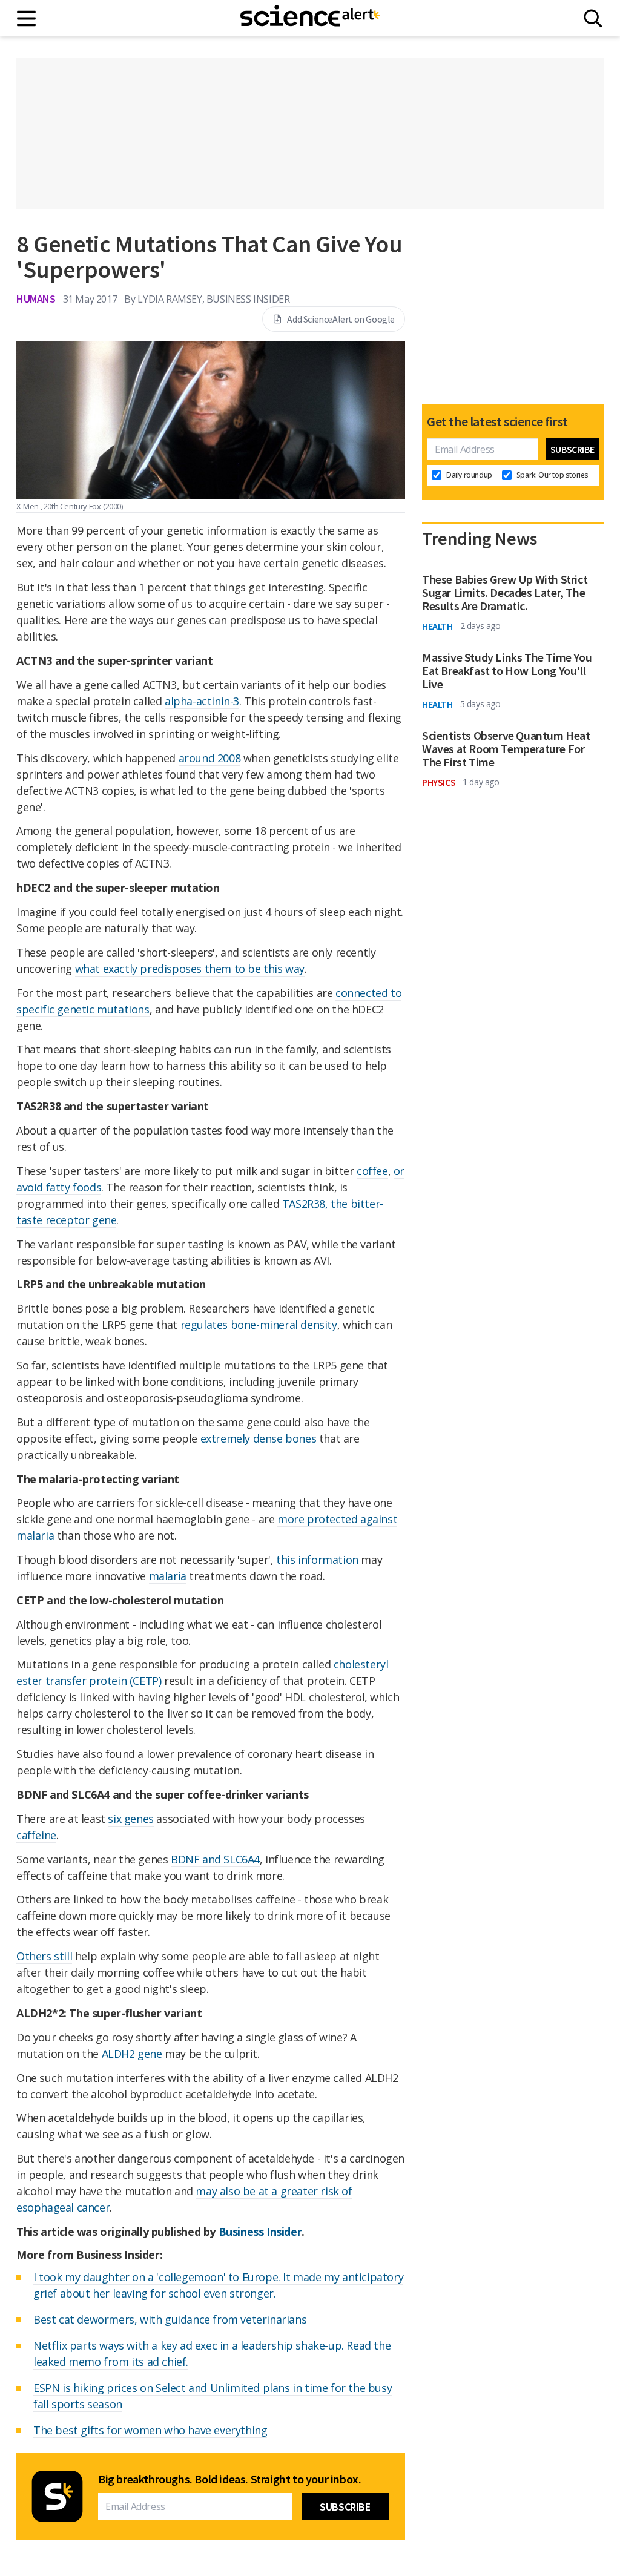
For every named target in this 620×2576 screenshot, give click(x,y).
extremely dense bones (259, 1438)
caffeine (36, 1835)
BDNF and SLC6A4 (215, 1859)
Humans (36, 299)
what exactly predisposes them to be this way (190, 969)
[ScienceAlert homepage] (310, 18)
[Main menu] (27, 18)
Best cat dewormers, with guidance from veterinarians (170, 2319)
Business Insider (260, 2232)
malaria (168, 1576)
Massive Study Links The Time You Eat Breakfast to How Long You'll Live (507, 671)
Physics (439, 782)
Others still (44, 1956)
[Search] (593, 18)
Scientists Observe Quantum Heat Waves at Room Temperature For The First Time (506, 749)
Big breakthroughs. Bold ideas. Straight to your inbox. (229, 2479)
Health (437, 626)
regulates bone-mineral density (259, 1325)
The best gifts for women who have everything (150, 2430)
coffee (372, 1171)
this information (317, 1560)
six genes (130, 1819)
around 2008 (210, 758)
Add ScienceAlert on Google (341, 319)
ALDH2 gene (132, 2054)
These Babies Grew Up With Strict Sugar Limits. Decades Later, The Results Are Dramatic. (505, 593)
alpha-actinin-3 (202, 701)
